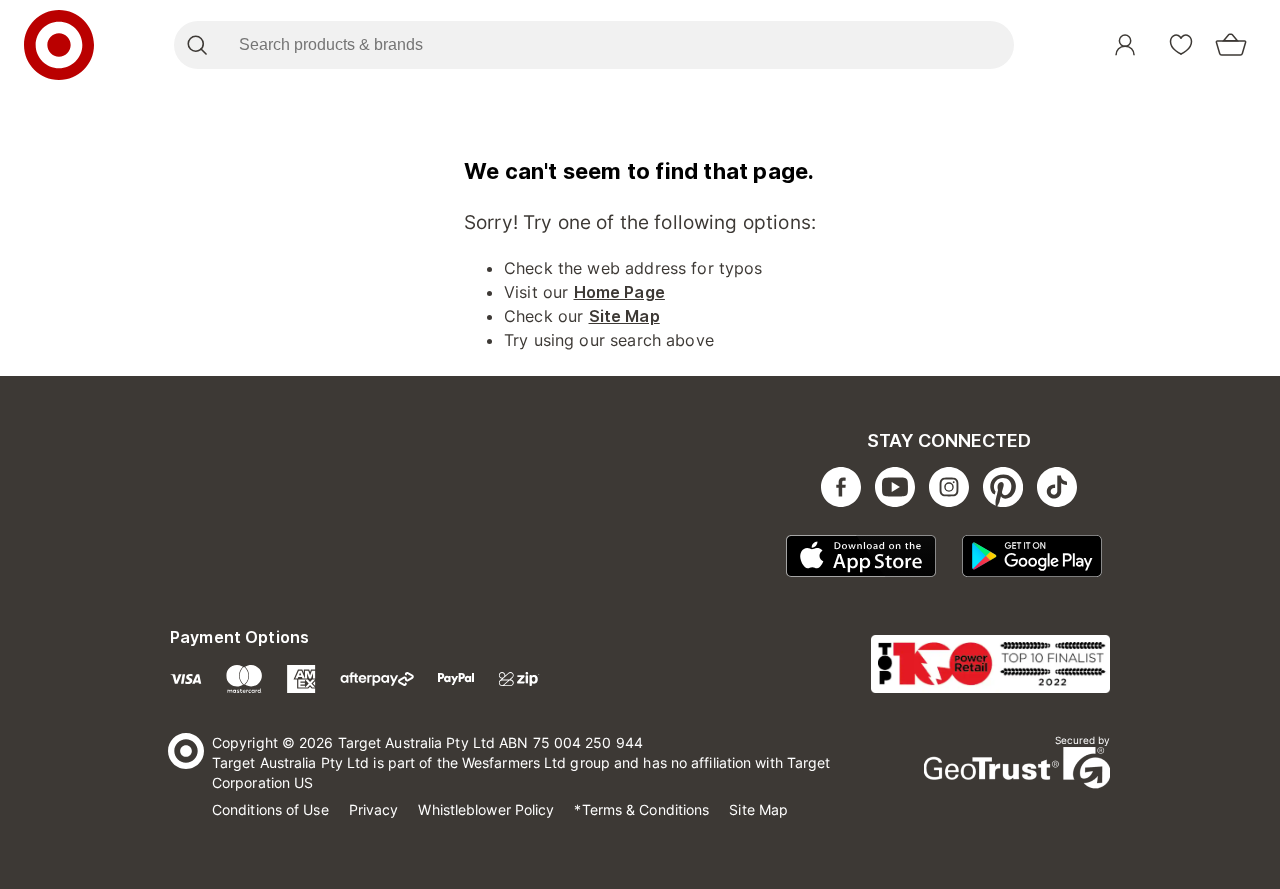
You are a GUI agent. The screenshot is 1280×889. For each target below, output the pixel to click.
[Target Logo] (59, 45)
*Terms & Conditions (641, 809)
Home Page (619, 292)
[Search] (196, 45)
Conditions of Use (270, 809)
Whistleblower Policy (486, 809)
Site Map (624, 316)
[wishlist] (1181, 45)
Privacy (374, 809)
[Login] (1125, 45)
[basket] (1231, 45)
